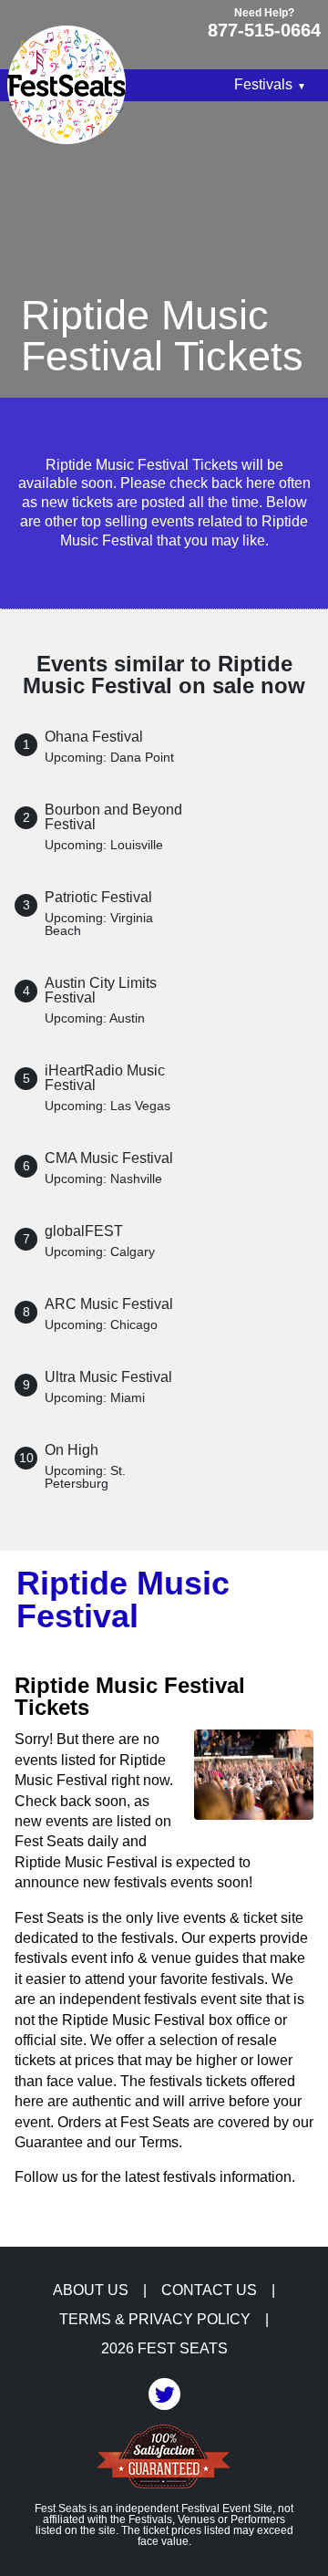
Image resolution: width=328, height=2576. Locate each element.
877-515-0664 (264, 30)
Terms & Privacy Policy (155, 2320)
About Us (91, 2290)
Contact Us (209, 2290)
